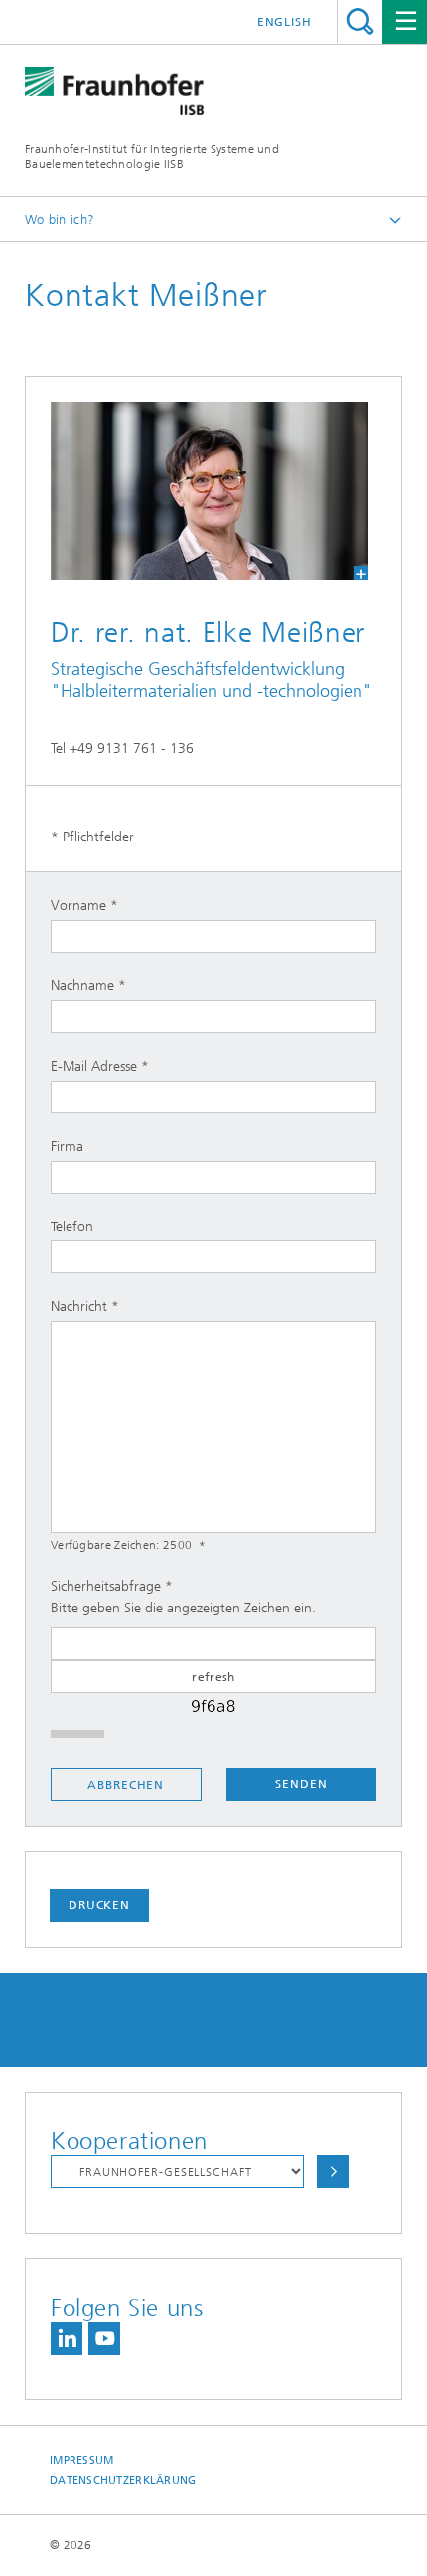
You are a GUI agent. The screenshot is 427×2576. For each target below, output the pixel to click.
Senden (301, 1784)
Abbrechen (126, 1785)
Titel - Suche (360, 21)
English (285, 22)
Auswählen (333, 2172)
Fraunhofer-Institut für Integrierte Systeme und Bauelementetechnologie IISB (152, 156)
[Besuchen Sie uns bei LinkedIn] (67, 2338)
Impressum (81, 2460)
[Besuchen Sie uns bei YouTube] (104, 2338)
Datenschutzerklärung (123, 2480)
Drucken (99, 1905)
